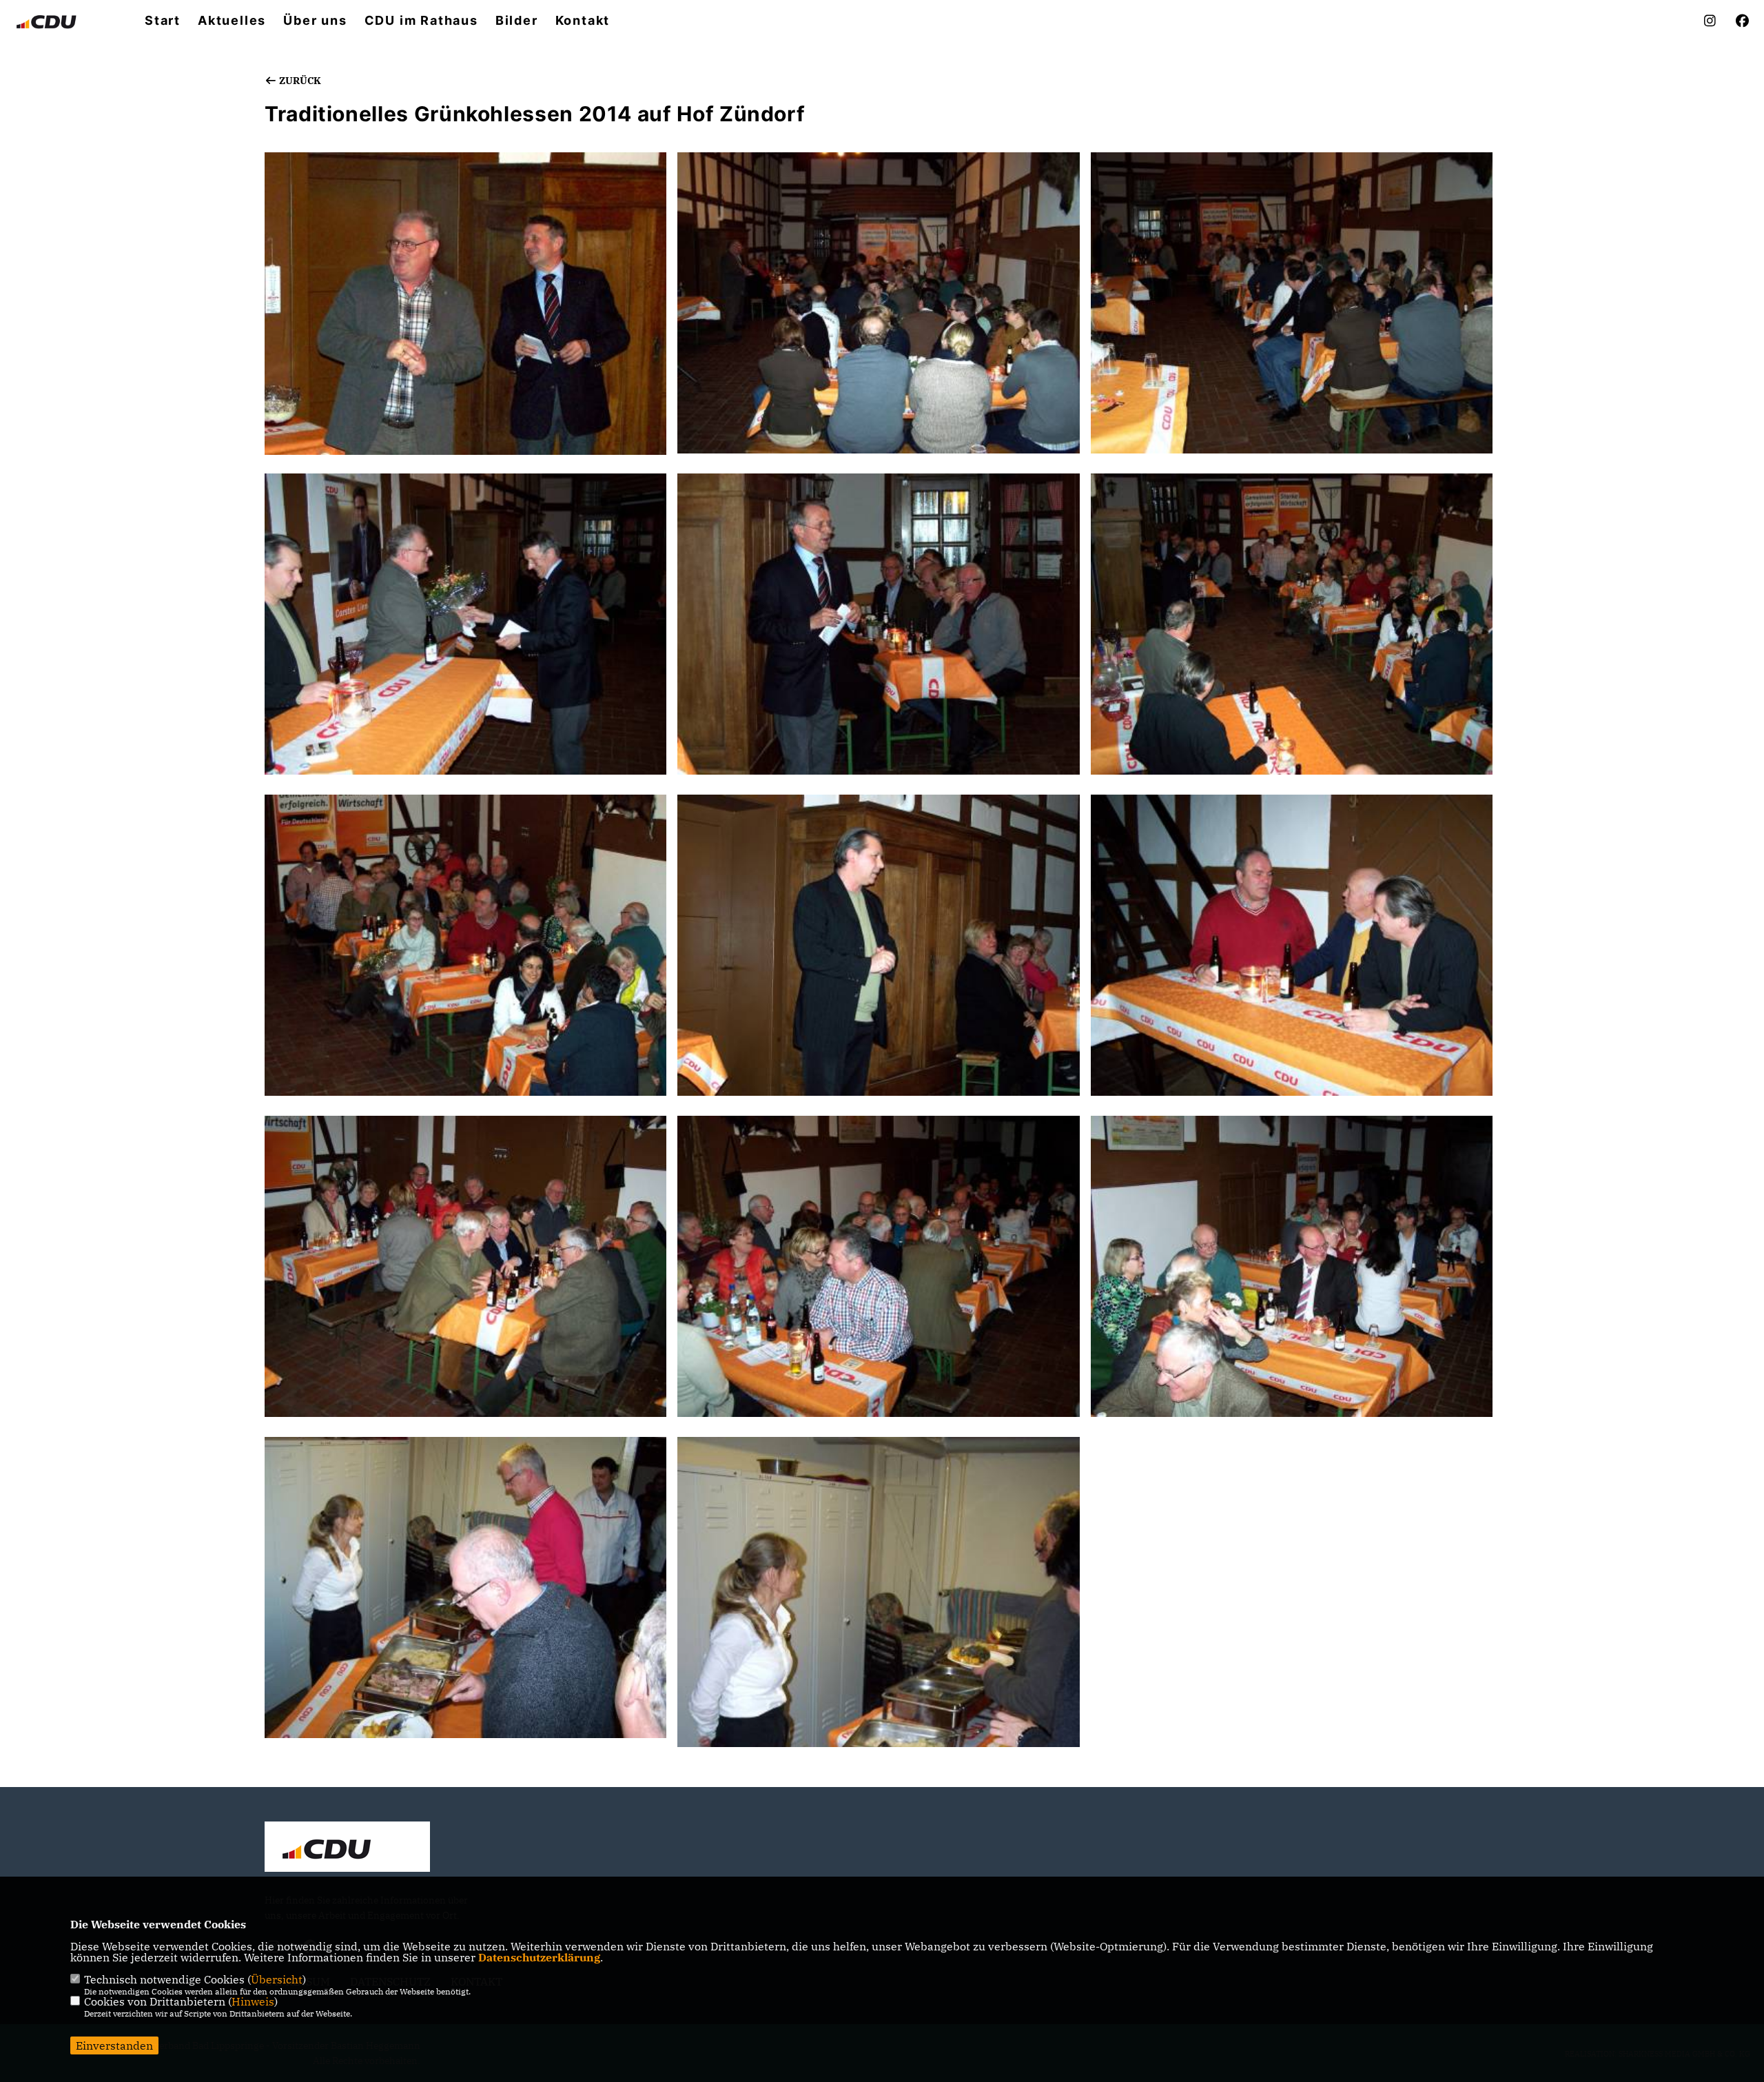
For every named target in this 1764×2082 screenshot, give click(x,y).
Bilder (517, 21)
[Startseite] (347, 1848)
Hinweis (253, 2001)
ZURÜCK (299, 81)
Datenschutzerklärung (539, 1957)
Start (163, 21)
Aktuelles (232, 21)
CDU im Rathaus (421, 21)
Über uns (315, 21)
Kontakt (583, 21)
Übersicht (277, 1979)
